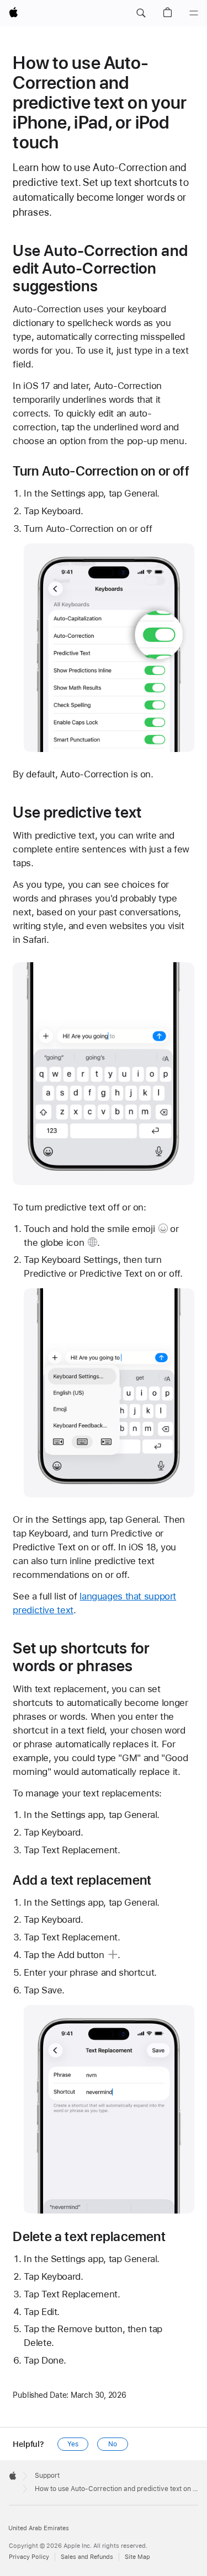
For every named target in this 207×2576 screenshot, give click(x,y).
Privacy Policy (29, 2557)
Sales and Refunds (87, 2557)
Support (47, 2476)
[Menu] (194, 13)
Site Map (137, 2557)
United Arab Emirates (39, 2528)
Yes (73, 2444)
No (113, 2444)
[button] (141, 13)
